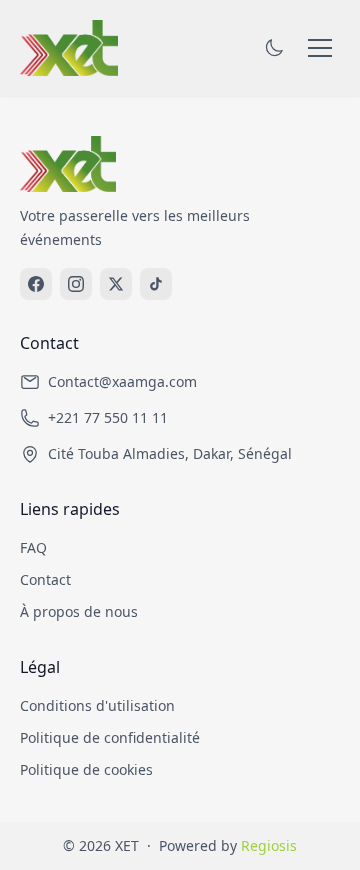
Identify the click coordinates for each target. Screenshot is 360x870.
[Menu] (320, 48)
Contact (45, 579)
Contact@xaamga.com (122, 381)
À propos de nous (79, 611)
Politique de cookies (86, 769)
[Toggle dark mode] (274, 48)
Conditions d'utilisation (97, 705)
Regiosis (269, 845)
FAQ (33, 547)
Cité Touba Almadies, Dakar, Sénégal (170, 453)
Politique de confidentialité (110, 737)
